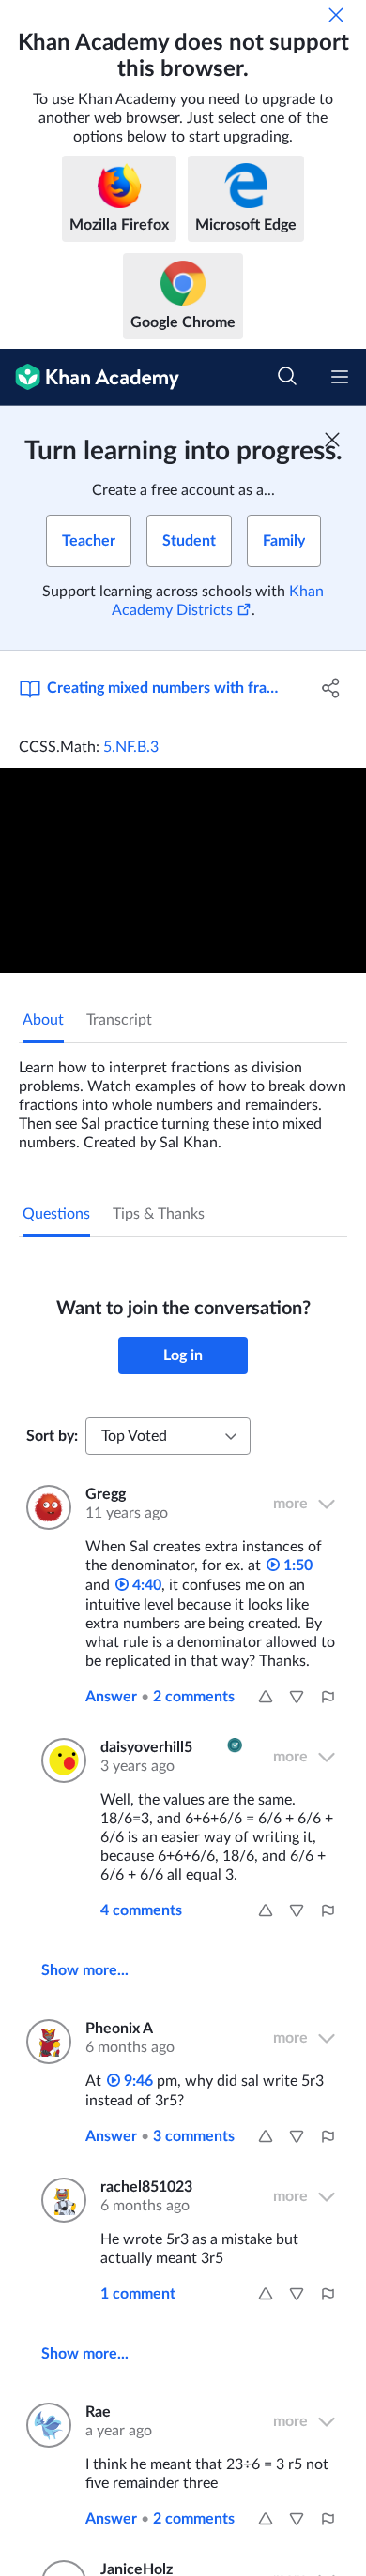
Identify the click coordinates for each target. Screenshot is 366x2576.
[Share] (331, 688)
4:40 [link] (145, 1585)
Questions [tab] (56, 1214)
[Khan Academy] (90, 377)
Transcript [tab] (119, 1020)
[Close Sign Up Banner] (332, 440)
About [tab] (43, 1020)
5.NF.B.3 (131, 747)
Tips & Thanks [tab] (159, 1214)
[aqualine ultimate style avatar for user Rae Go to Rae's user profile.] (45, 2425)
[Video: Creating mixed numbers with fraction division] (183, 870)
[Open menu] (340, 377)
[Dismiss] (336, 15)
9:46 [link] (137, 2081)
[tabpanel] (183, 1098)
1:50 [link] (296, 1565)
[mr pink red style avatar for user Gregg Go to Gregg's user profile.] (45, 1507)
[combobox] (168, 1436)
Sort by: (52, 1436)
